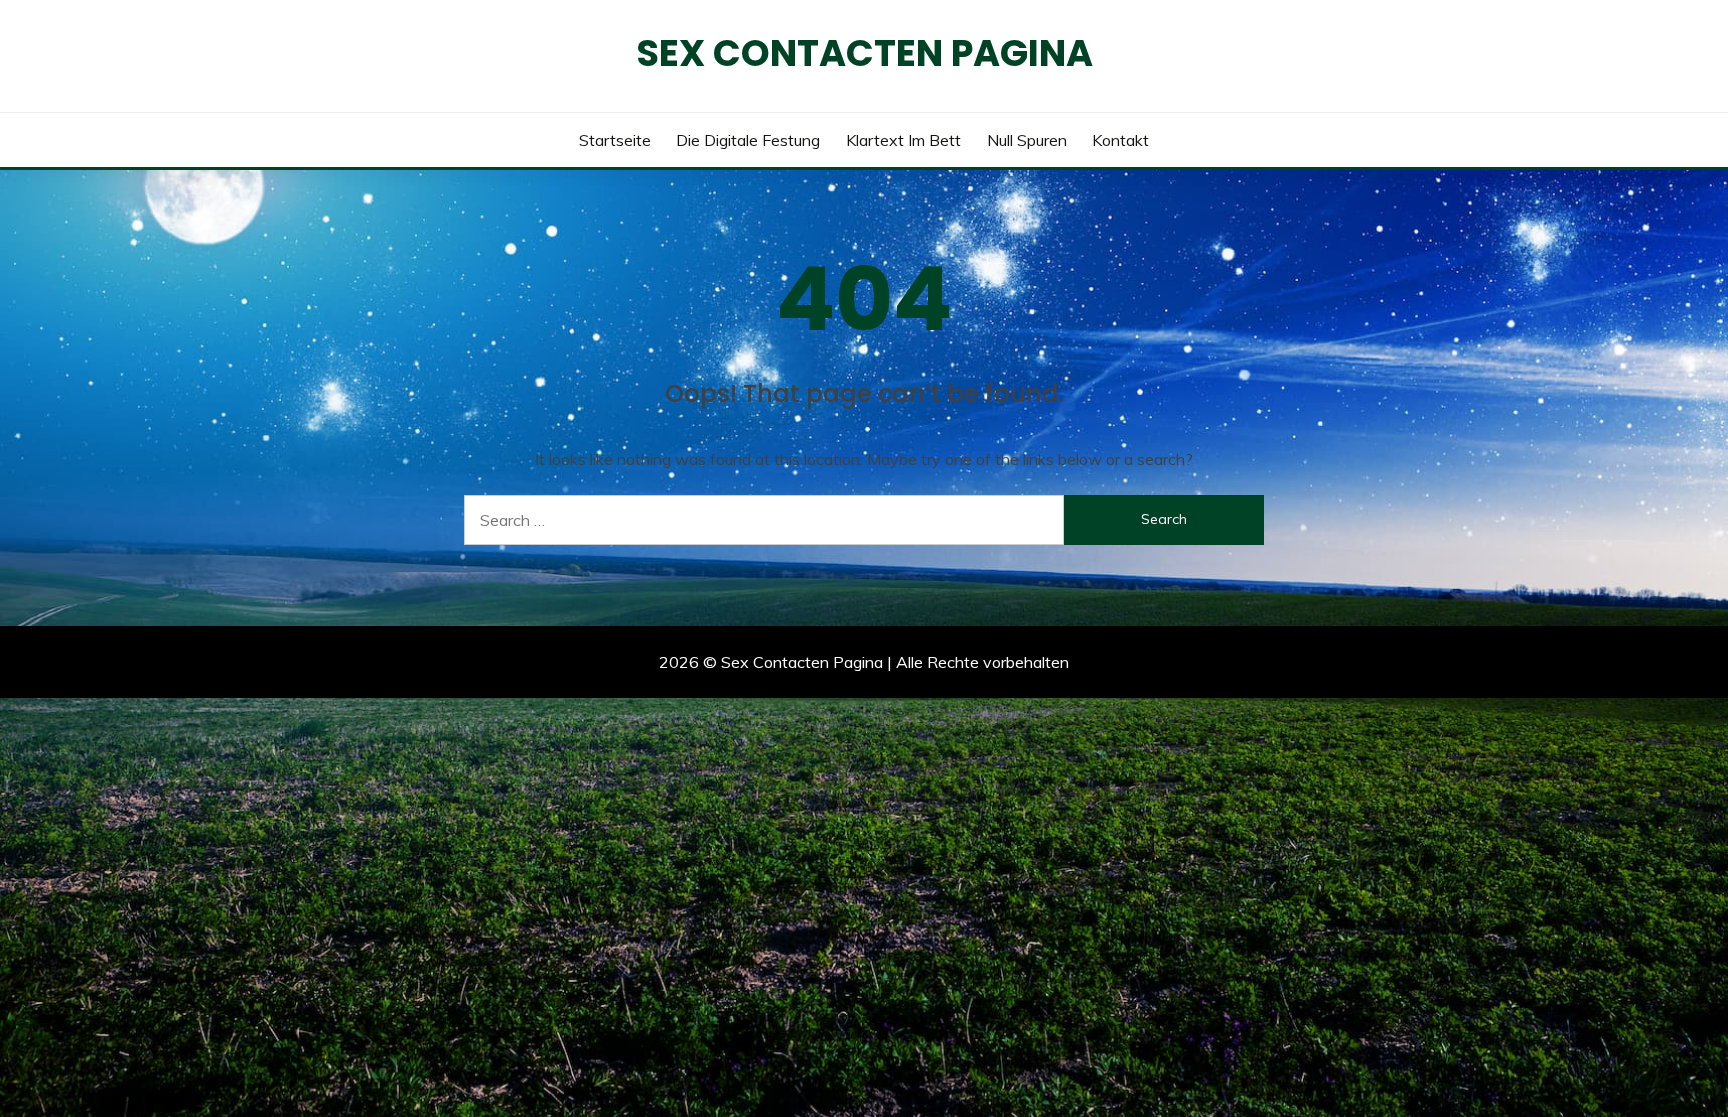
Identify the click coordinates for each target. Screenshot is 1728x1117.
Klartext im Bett (903, 140)
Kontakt (1120, 140)
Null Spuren (1027, 140)
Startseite (615, 140)
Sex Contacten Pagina (864, 53)
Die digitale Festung (748, 140)
